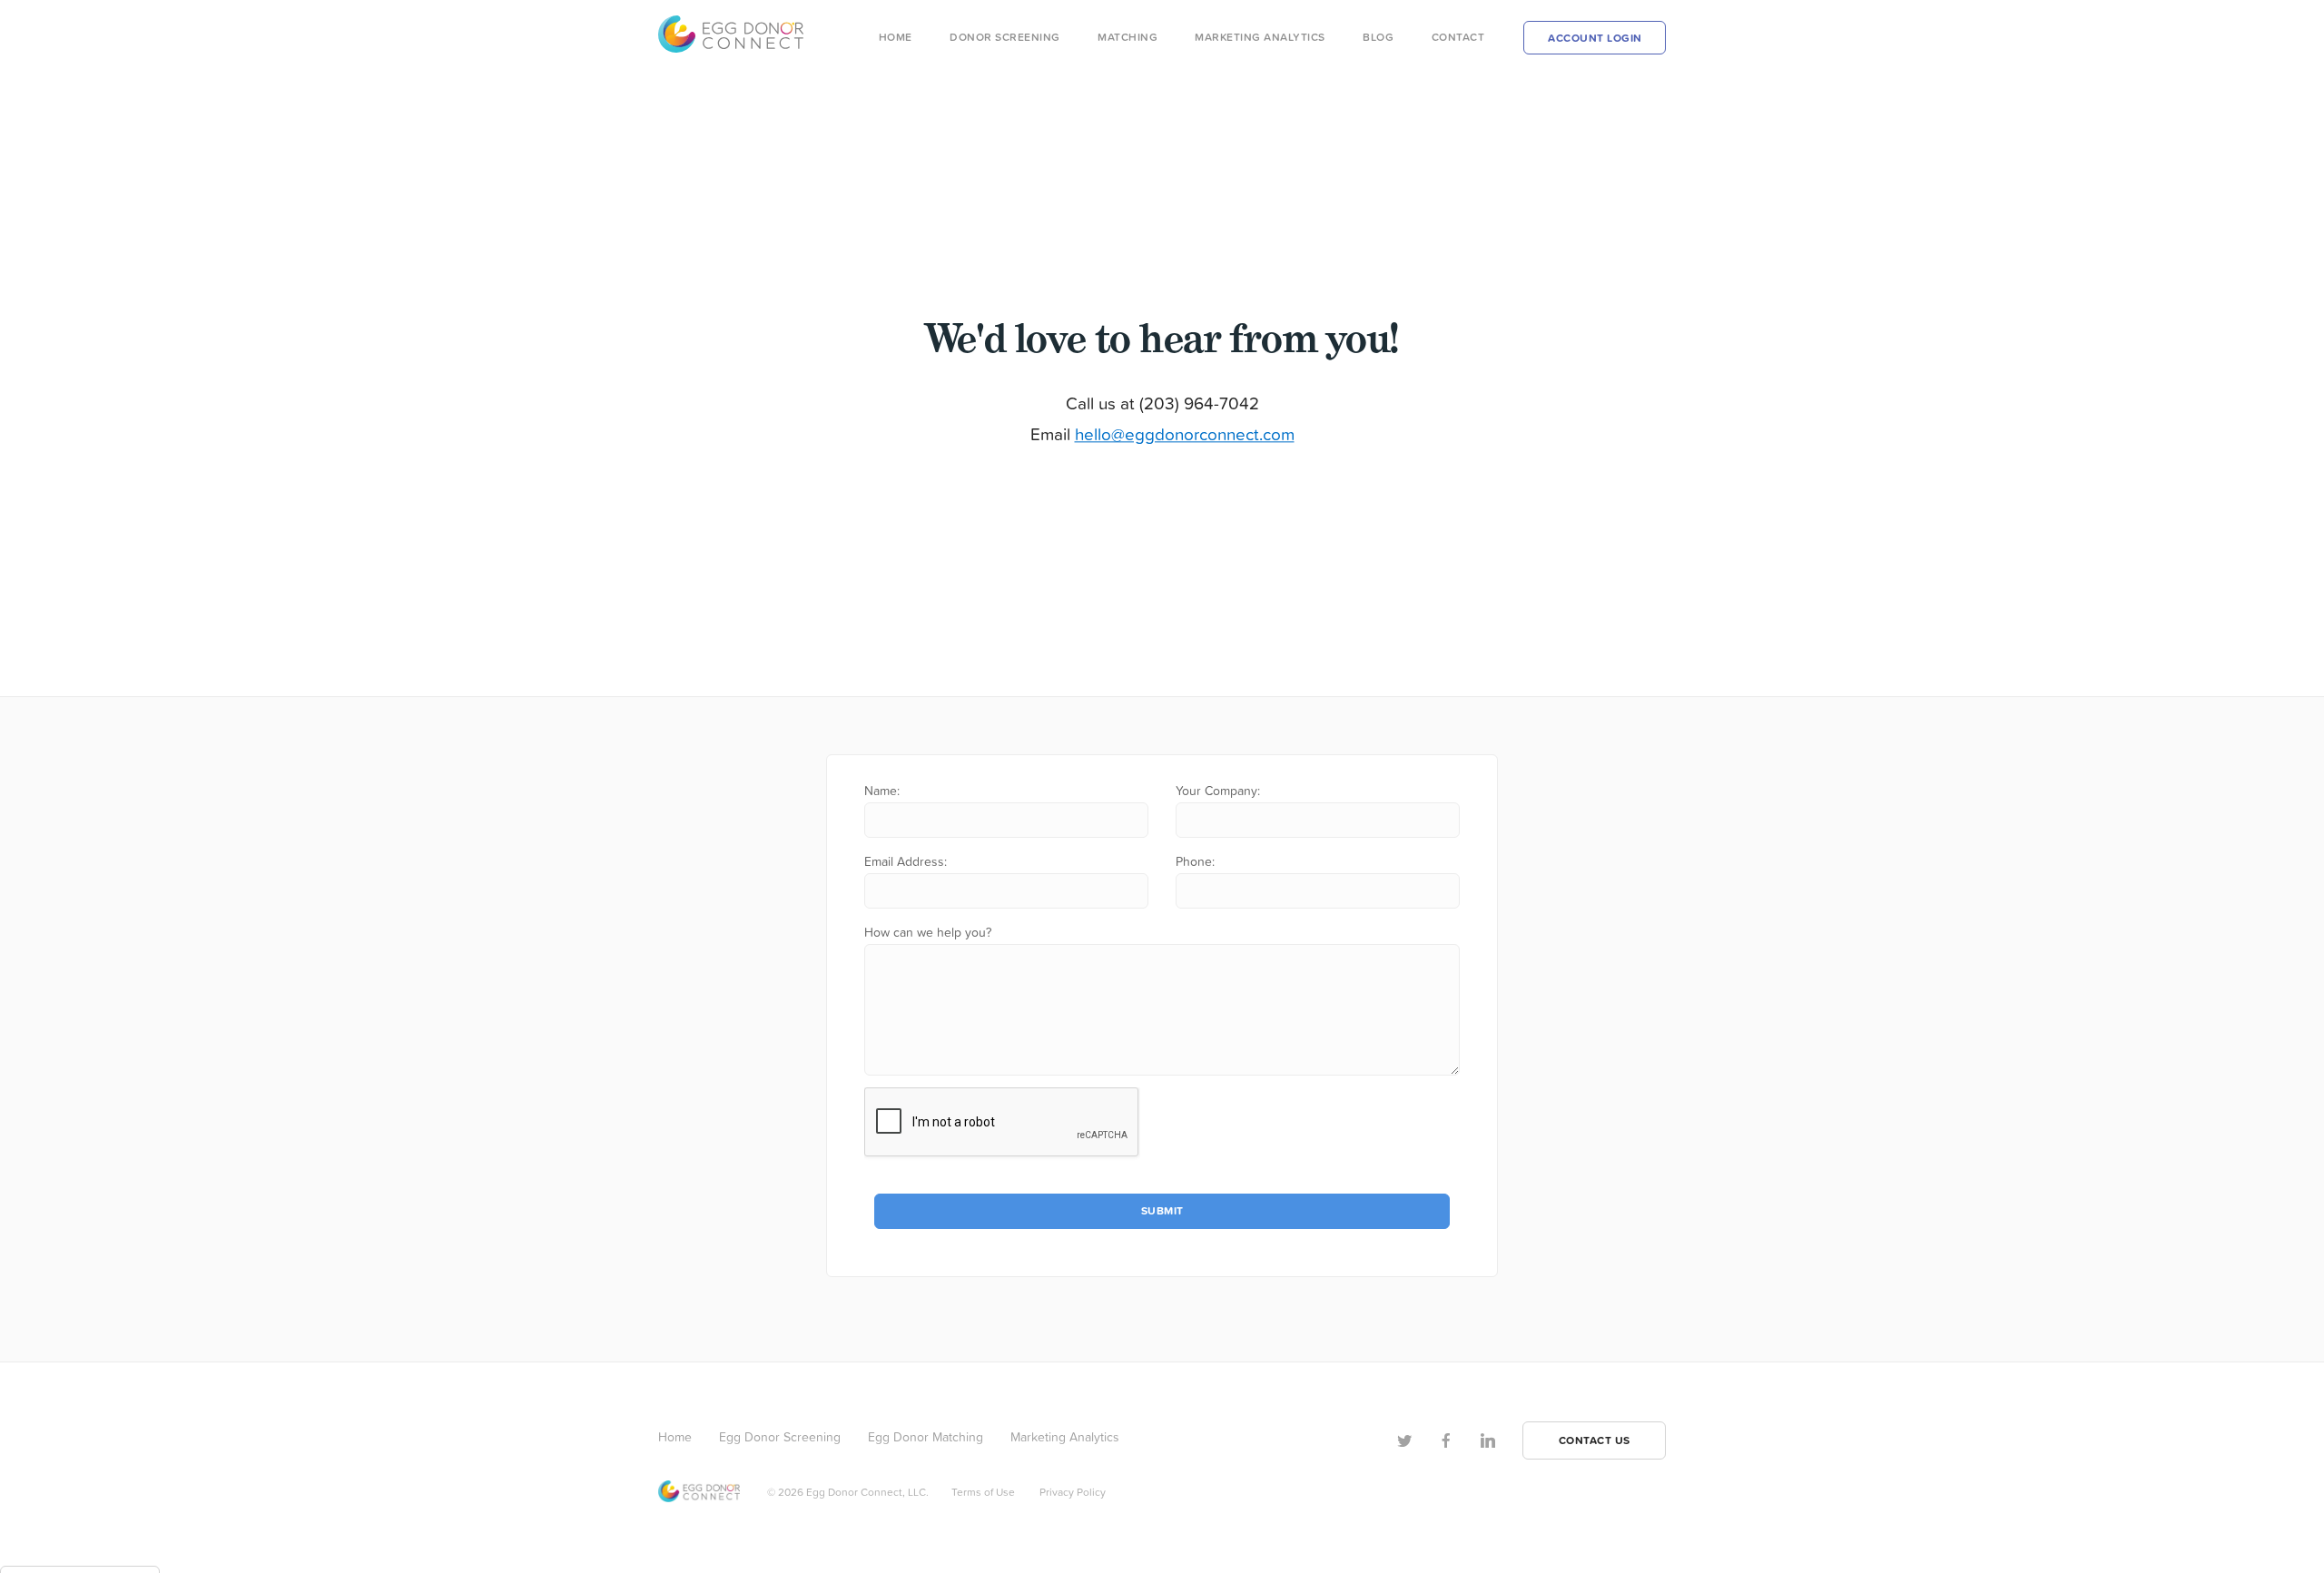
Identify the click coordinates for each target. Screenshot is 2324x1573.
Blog (1378, 37)
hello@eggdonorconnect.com (1185, 433)
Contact (1458, 37)
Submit (1162, 1210)
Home (896, 37)
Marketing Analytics (1260, 37)
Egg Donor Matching (926, 1436)
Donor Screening (1005, 37)
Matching (1128, 37)
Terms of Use (983, 1492)
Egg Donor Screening (780, 1436)
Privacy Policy (1073, 1492)
